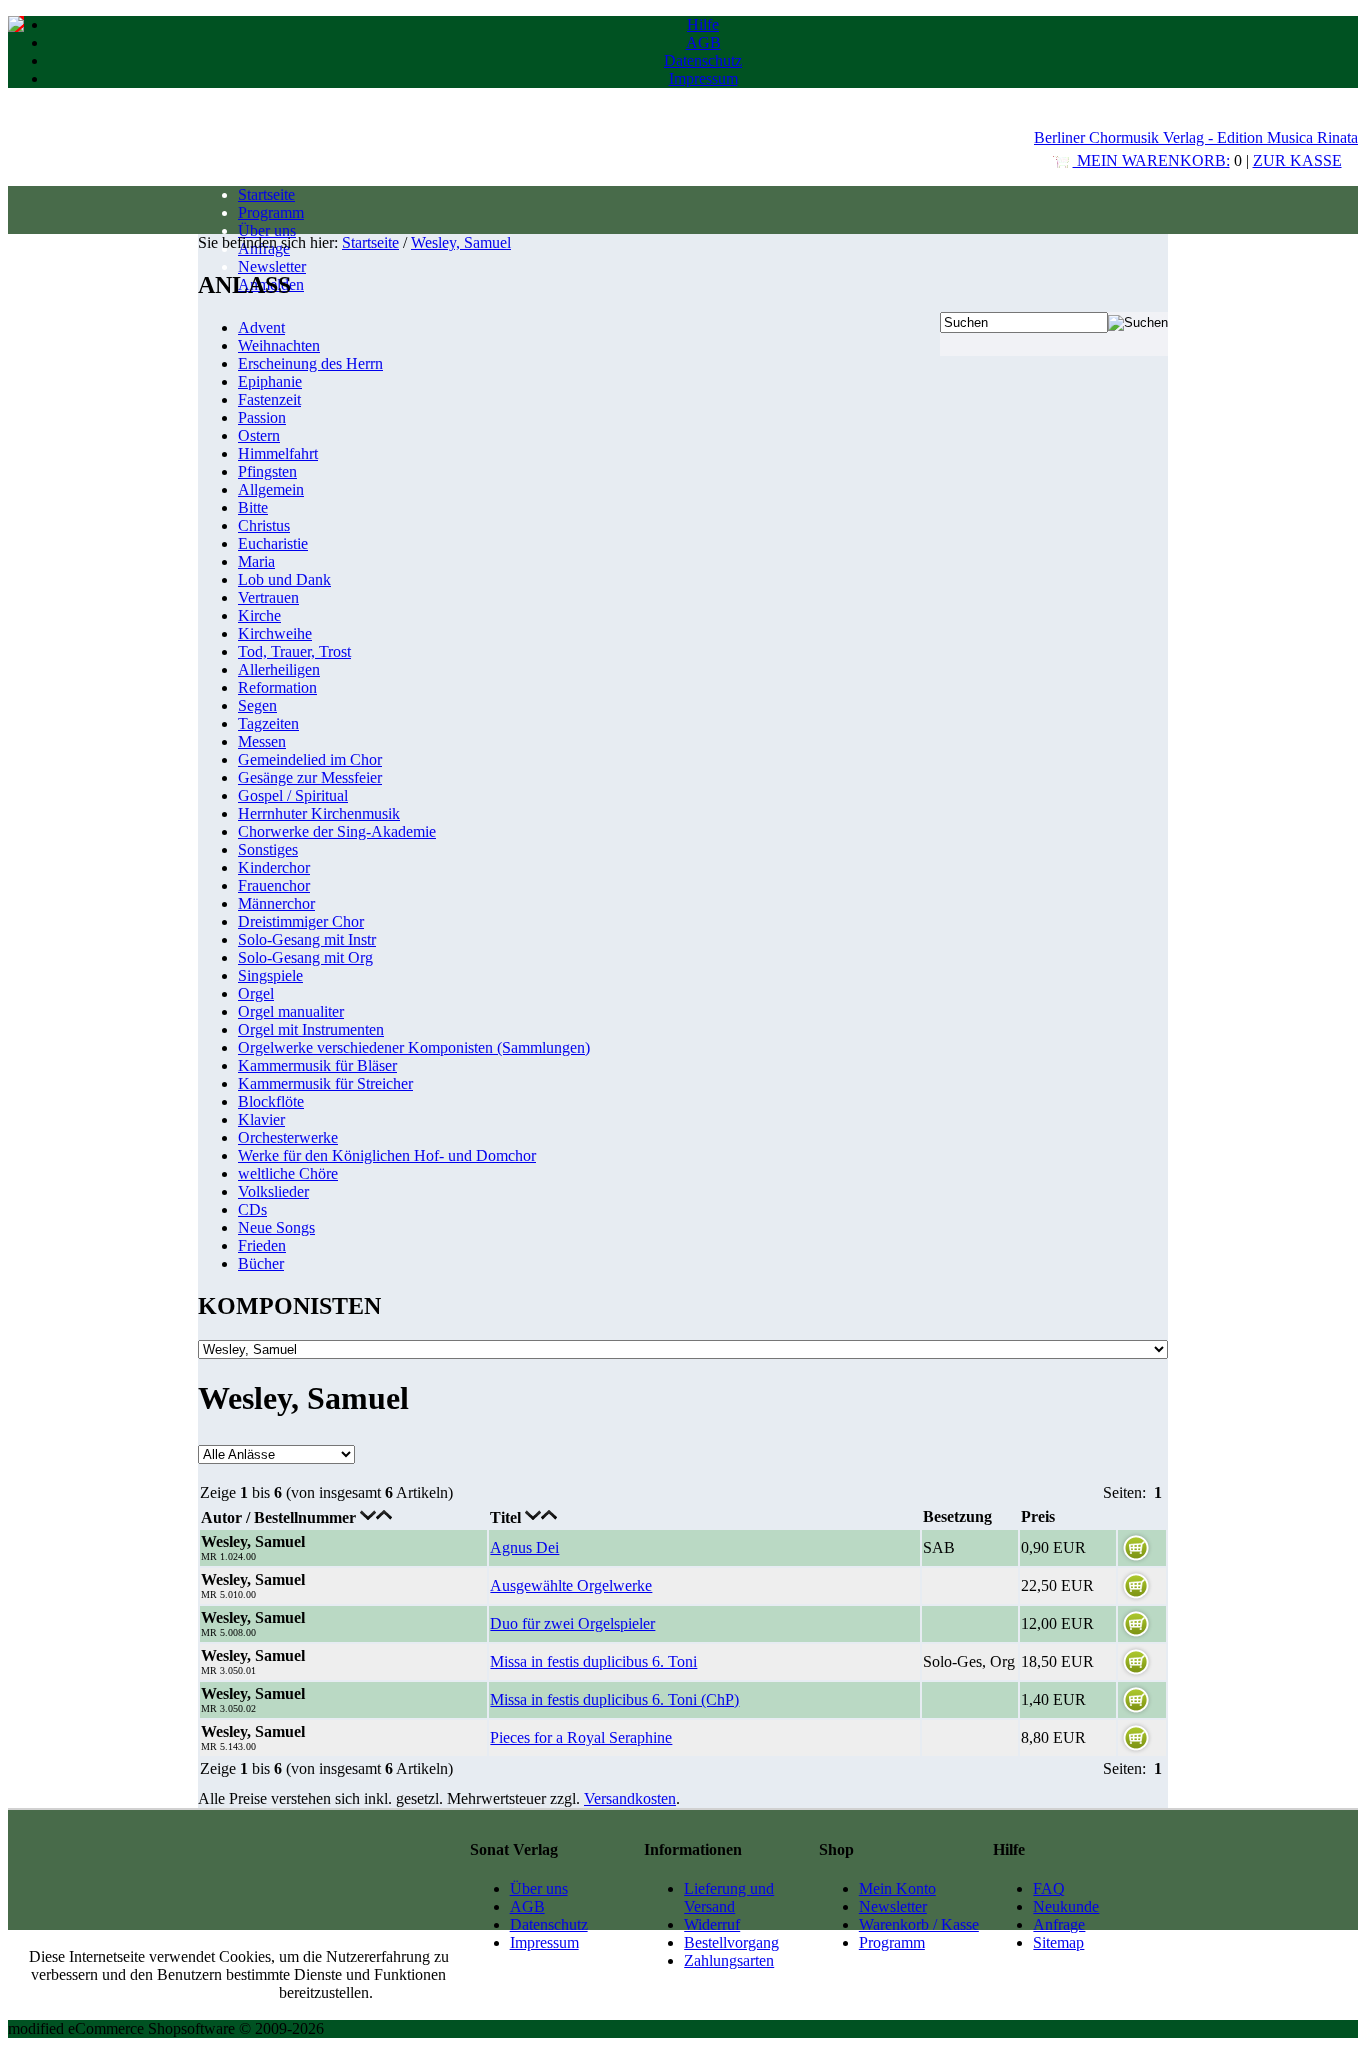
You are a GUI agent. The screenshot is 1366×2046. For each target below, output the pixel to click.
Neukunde (1066, 1906)
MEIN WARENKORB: (1151, 160)
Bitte (253, 507)
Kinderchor (274, 867)
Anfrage (1059, 1924)
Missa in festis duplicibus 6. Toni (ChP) (614, 1699)
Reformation (277, 687)
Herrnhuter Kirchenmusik (319, 813)
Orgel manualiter (291, 1011)
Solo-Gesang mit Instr (307, 939)
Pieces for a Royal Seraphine (581, 1737)
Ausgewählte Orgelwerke (571, 1585)
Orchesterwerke (288, 1137)
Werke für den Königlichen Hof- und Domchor (387, 1155)
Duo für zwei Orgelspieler (572, 1623)
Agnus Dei (524, 1547)
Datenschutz (703, 60)
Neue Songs (276, 1227)
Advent (261, 327)
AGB (703, 42)
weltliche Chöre (288, 1173)
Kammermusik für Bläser (317, 1065)
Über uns (267, 230)
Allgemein (271, 489)
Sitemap (1058, 1942)
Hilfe (703, 24)
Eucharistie (273, 543)
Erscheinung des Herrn (310, 363)
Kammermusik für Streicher (325, 1083)
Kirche (259, 615)
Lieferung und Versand (729, 1897)
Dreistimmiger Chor (301, 921)
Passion (262, 417)
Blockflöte (271, 1101)
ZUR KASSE (1297, 160)
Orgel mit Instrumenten (311, 1029)
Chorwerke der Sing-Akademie (337, 831)
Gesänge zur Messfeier (310, 777)
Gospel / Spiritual (293, 795)
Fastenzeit (269, 399)
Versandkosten (630, 1798)
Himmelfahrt (278, 453)
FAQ (1049, 1888)
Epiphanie (270, 381)
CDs (252, 1209)
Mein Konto (897, 1888)
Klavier (261, 1119)
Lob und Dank (284, 579)
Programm (271, 212)
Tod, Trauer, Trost (294, 651)
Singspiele (270, 975)
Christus (264, 525)
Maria (256, 561)
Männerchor (276, 903)
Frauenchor (274, 885)
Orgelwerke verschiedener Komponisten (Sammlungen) (414, 1047)
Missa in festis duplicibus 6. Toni (593, 1661)
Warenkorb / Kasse (919, 1924)
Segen (257, 705)
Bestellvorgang (731, 1942)
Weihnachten (279, 345)
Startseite (266, 194)
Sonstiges (268, 849)
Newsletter (272, 266)
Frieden (262, 1245)
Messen (262, 741)
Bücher (261, 1263)
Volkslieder (273, 1191)
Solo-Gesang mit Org (305, 957)
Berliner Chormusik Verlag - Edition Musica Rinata (1196, 137)
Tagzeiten (268, 723)
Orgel (256, 993)
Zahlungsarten (729, 1960)
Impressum (703, 78)
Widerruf (712, 1924)
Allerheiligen (279, 669)
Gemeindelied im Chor (310, 759)
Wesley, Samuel (461, 242)
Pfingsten (267, 471)
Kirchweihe (275, 633)
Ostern (259, 435)
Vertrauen (268, 597)
